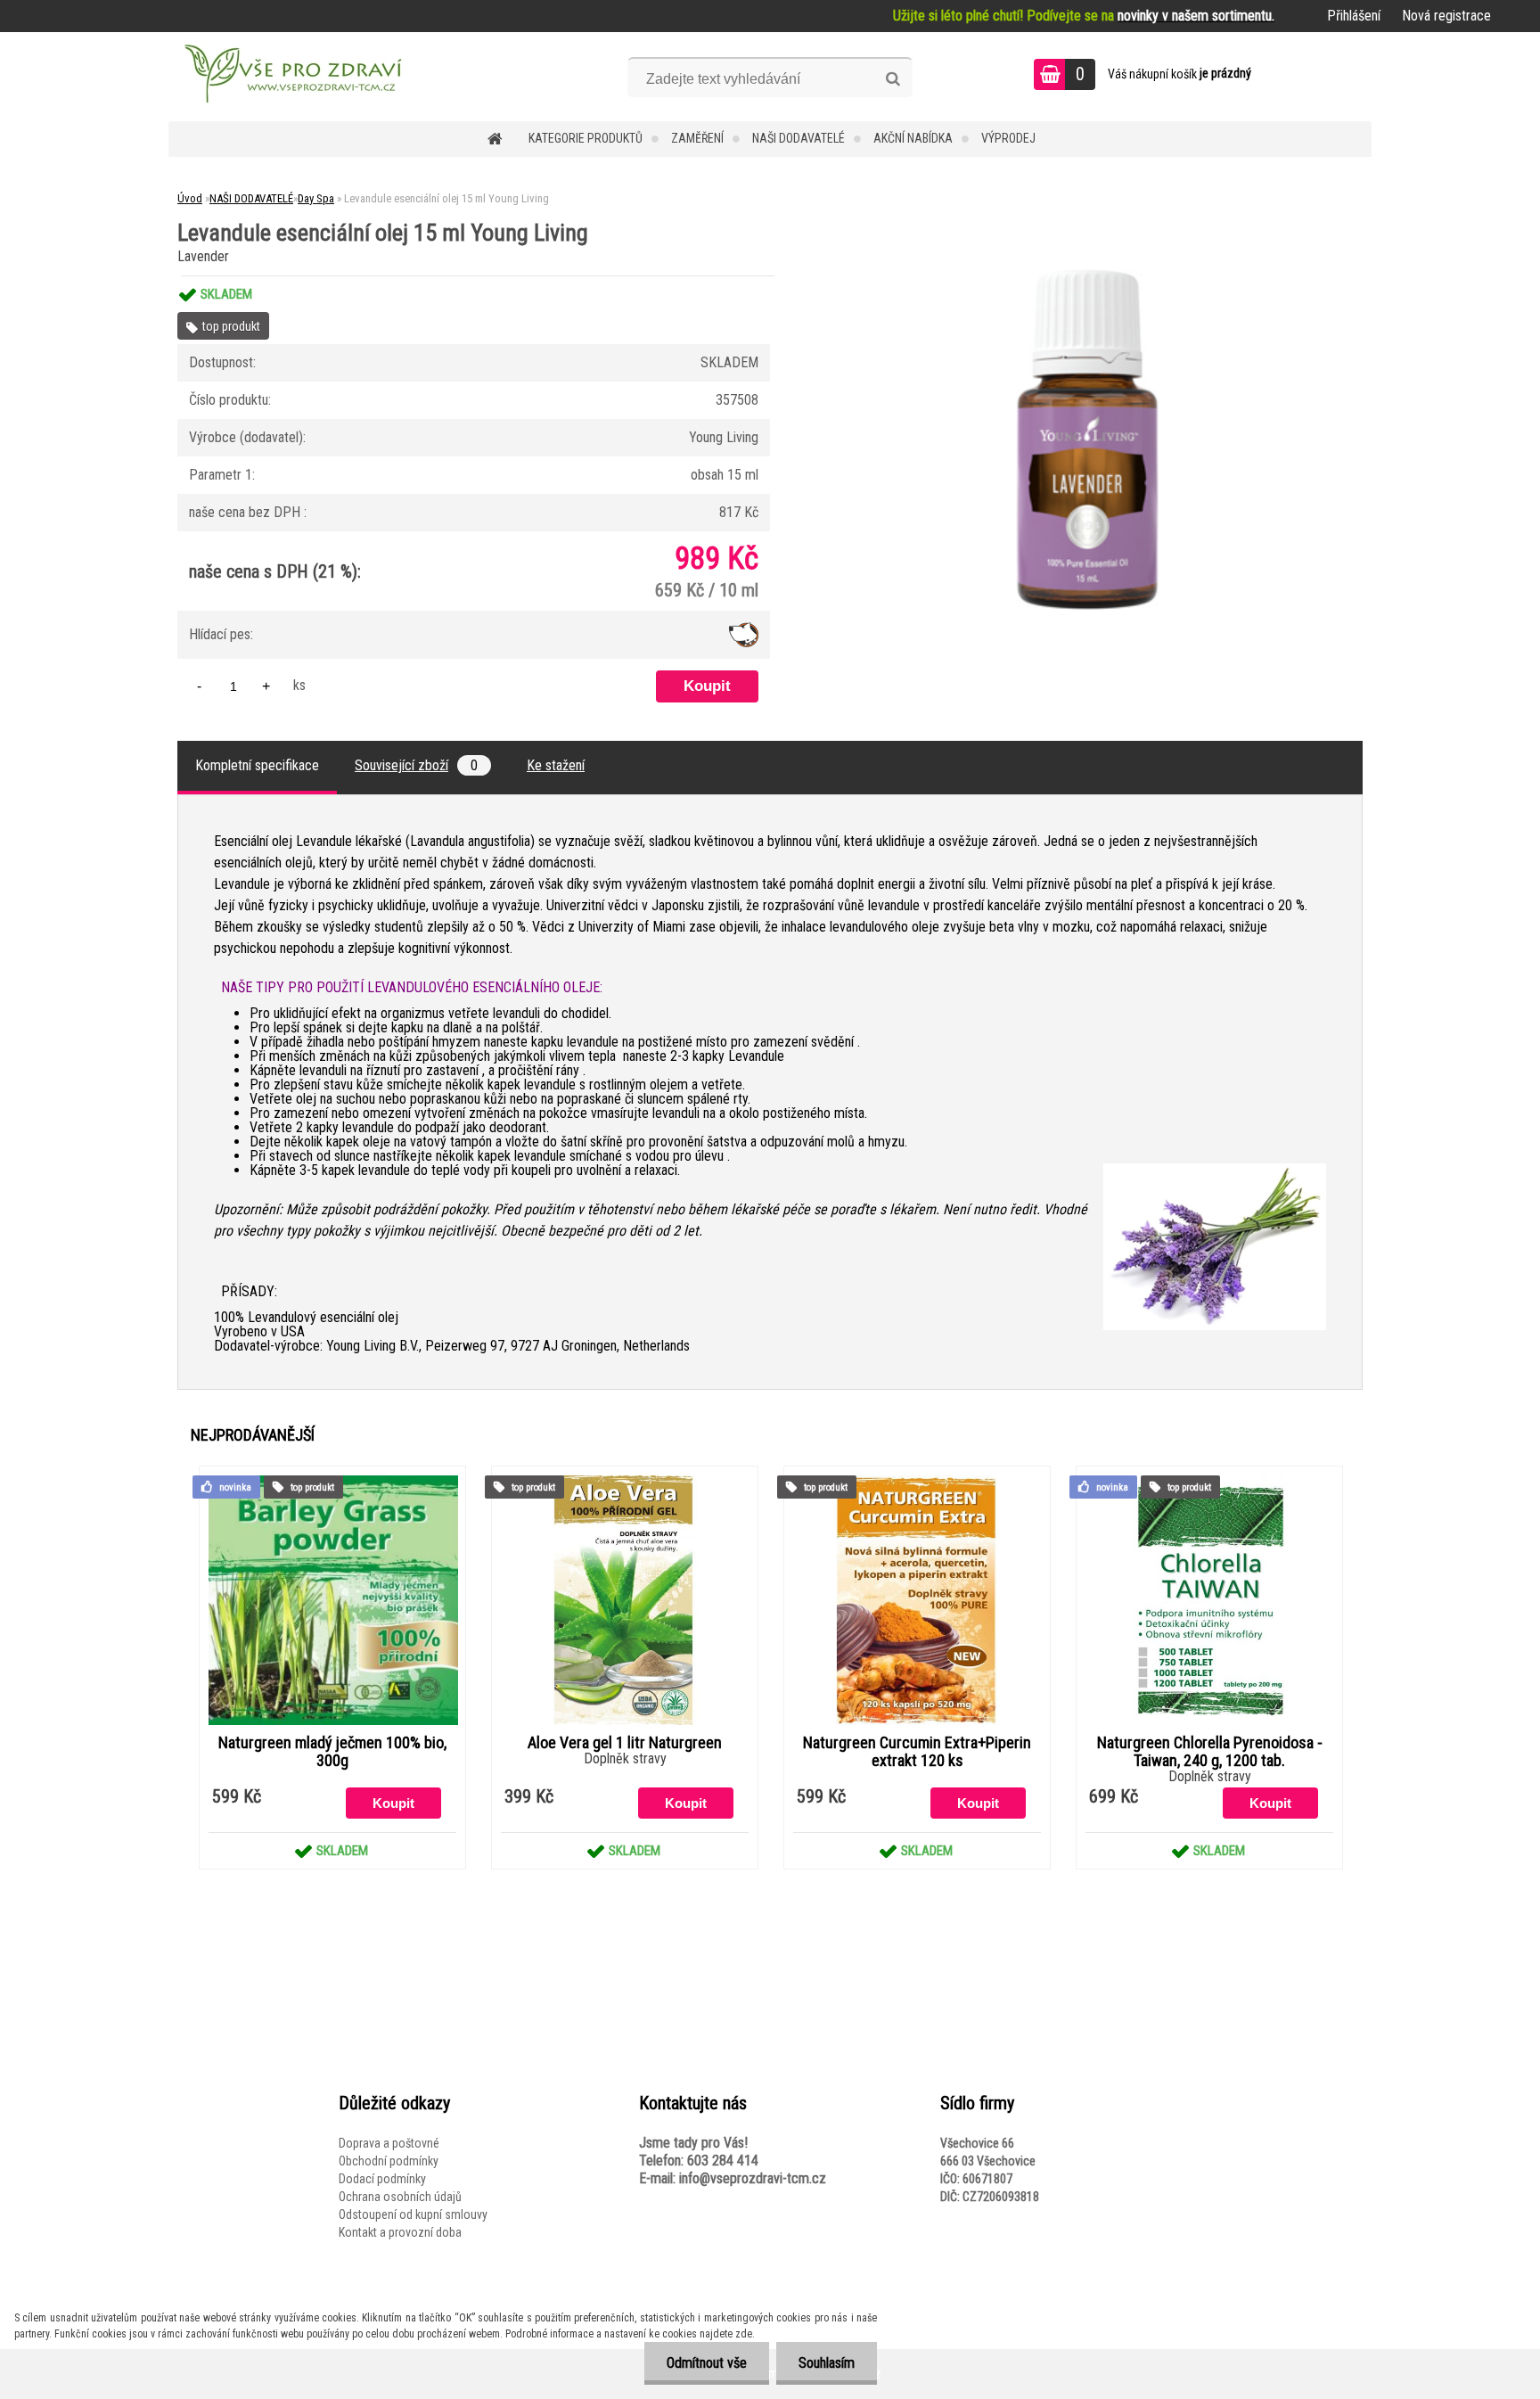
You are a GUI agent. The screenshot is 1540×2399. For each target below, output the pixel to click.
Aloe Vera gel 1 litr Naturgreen (625, 1743)
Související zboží (416, 765)
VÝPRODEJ (1008, 138)
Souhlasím (827, 2363)
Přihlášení (1354, 16)
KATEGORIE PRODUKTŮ (586, 138)
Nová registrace (1446, 16)
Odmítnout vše (707, 2363)
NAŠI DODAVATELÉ (799, 138)
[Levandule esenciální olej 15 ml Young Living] (1087, 276)
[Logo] (291, 77)
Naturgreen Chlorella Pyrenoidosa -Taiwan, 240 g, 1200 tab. (1210, 1752)
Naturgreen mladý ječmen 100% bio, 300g (332, 1752)
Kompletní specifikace (257, 765)
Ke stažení (556, 765)
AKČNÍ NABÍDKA (913, 138)
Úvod (190, 198)
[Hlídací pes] (744, 629)
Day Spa (316, 198)
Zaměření (697, 138)
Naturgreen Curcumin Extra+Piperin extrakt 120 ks (917, 1752)
